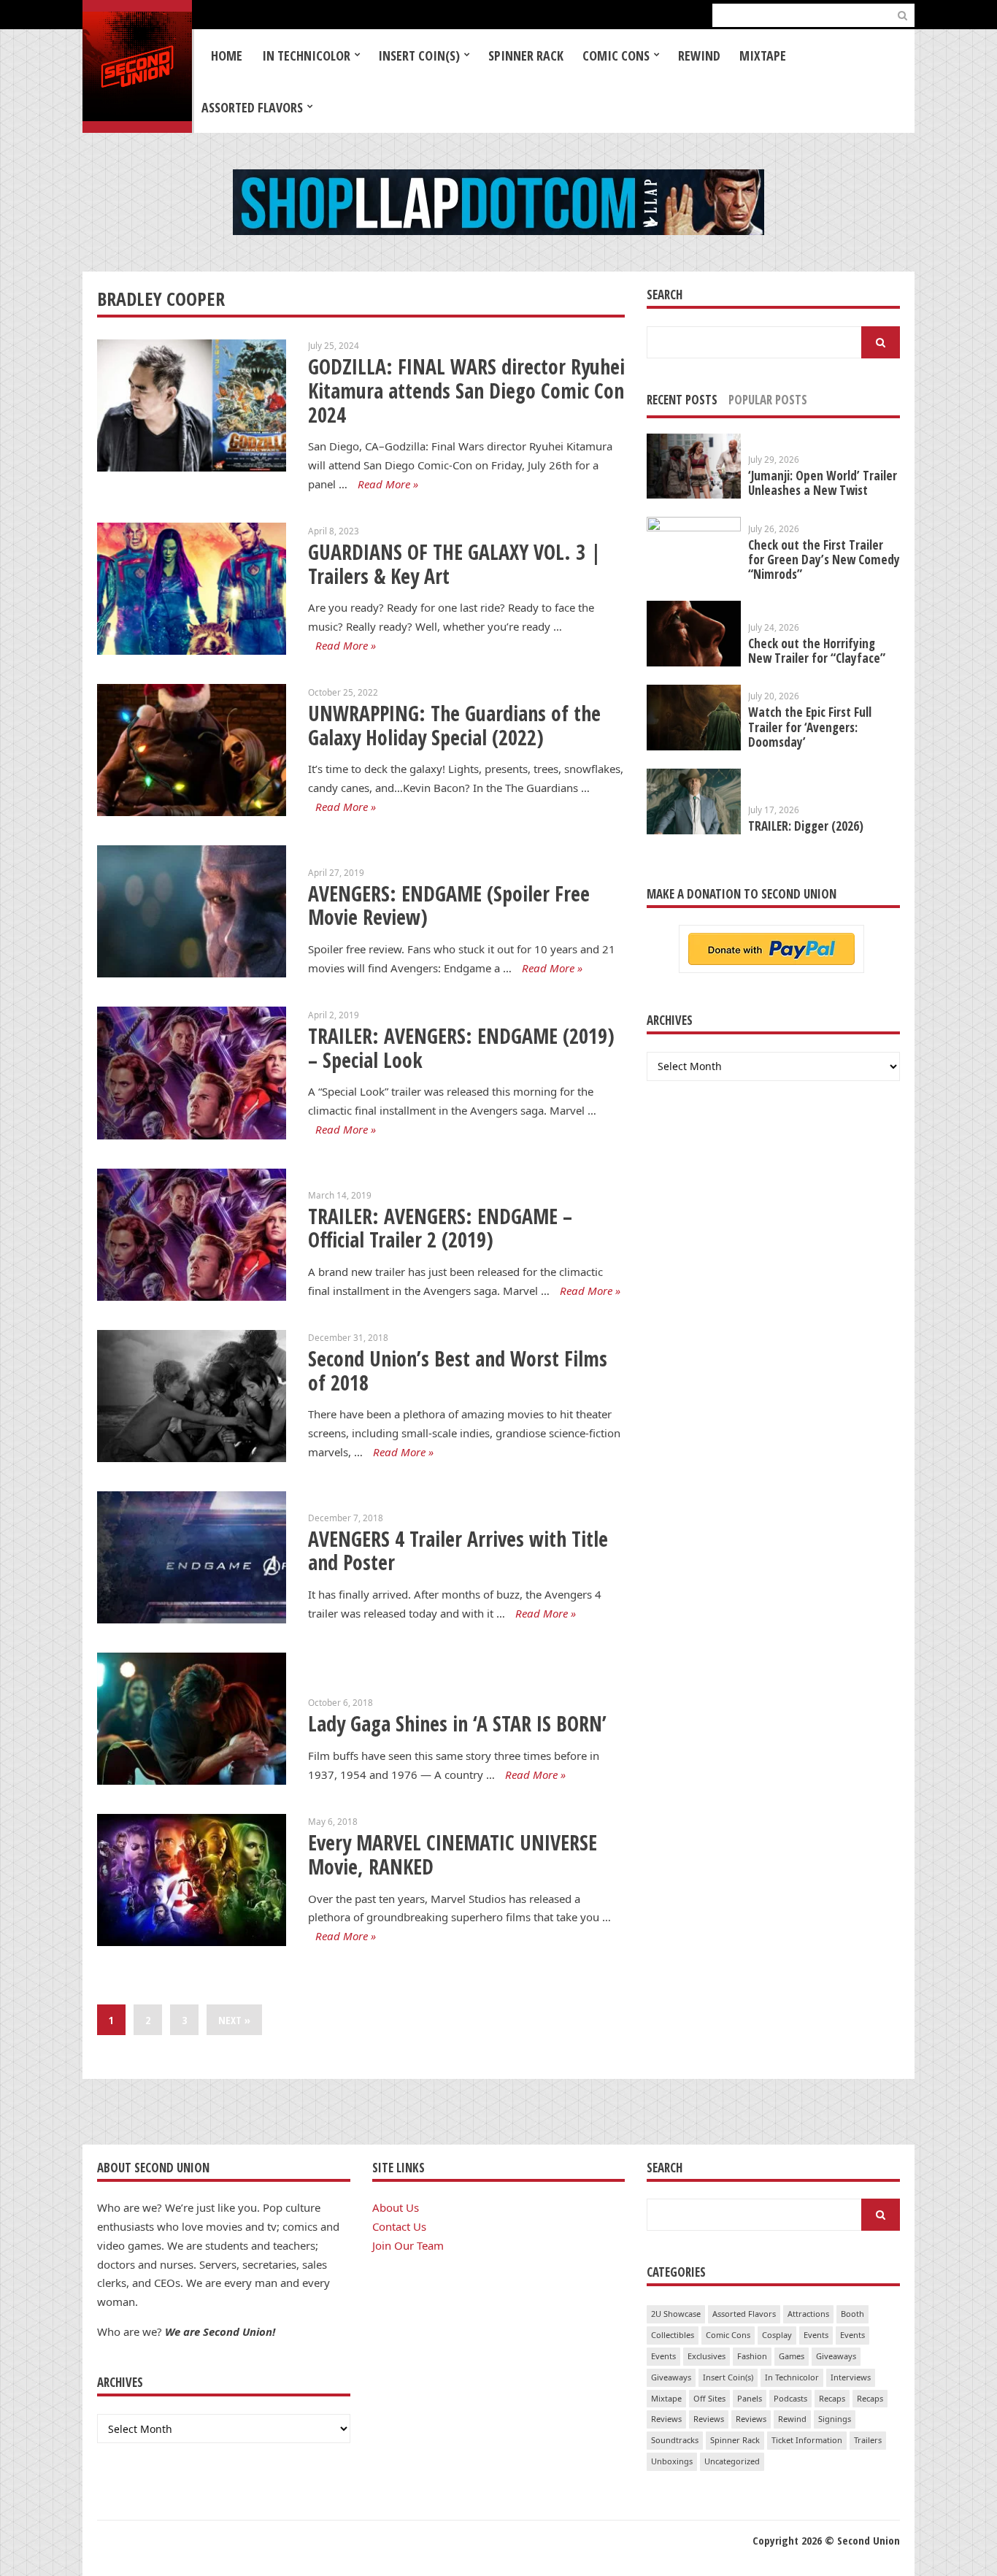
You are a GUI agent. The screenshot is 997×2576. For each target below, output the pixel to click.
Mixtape (763, 55)
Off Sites (709, 2398)
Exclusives (707, 2356)
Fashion (752, 2356)
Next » (234, 2020)
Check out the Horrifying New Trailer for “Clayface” (817, 651)
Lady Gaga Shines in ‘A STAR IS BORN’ (457, 1723)
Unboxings (672, 2461)
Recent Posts (682, 400)
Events (816, 2335)
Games (792, 2356)
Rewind (699, 55)
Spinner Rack (526, 55)
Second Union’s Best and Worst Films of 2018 (458, 1370)
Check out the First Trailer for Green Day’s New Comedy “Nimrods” (824, 560)
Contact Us (399, 2226)
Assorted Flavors (252, 107)
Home (227, 55)
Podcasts (790, 2398)
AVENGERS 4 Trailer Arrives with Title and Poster (458, 1551)
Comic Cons (616, 55)
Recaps (832, 2398)
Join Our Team (408, 2245)
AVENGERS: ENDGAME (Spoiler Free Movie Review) (449, 906)
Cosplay (777, 2335)
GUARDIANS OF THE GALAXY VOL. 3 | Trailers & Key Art (454, 564)
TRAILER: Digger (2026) (806, 826)
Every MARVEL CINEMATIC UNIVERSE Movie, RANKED (453, 1854)
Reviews (666, 2419)
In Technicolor (306, 55)
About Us (396, 2207)
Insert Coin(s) (419, 55)
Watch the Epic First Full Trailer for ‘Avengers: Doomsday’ (810, 727)
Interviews (851, 2377)
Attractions (808, 2314)
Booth (852, 2314)
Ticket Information (807, 2440)
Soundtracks (675, 2440)
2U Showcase (676, 2314)
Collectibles (673, 2335)
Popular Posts (768, 400)
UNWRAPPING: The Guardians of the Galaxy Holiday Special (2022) (454, 725)
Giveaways (836, 2356)
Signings (835, 2419)
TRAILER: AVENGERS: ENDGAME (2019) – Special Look (461, 1048)
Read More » (388, 484)
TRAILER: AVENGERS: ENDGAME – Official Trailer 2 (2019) (440, 1228)
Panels (750, 2398)
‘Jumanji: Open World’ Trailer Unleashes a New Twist (823, 483)
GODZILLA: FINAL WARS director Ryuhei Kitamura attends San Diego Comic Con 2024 (466, 390)
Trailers (868, 2440)
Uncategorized (732, 2461)
